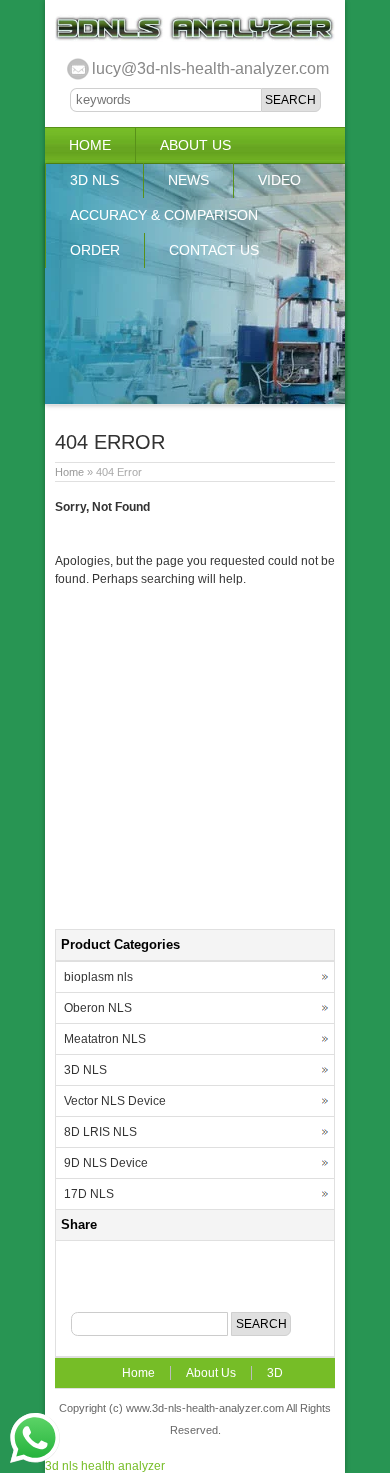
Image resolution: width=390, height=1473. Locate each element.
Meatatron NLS (105, 1039)
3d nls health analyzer (105, 1466)
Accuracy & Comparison (164, 215)
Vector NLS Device (115, 1101)
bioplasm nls (98, 977)
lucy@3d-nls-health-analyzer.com (210, 68)
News (188, 180)
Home (90, 145)
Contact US (214, 250)
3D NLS (94, 180)
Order (95, 250)
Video (279, 180)
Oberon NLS (98, 1008)
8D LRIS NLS (100, 1132)
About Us (195, 145)
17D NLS (89, 1194)
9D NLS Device (106, 1163)
